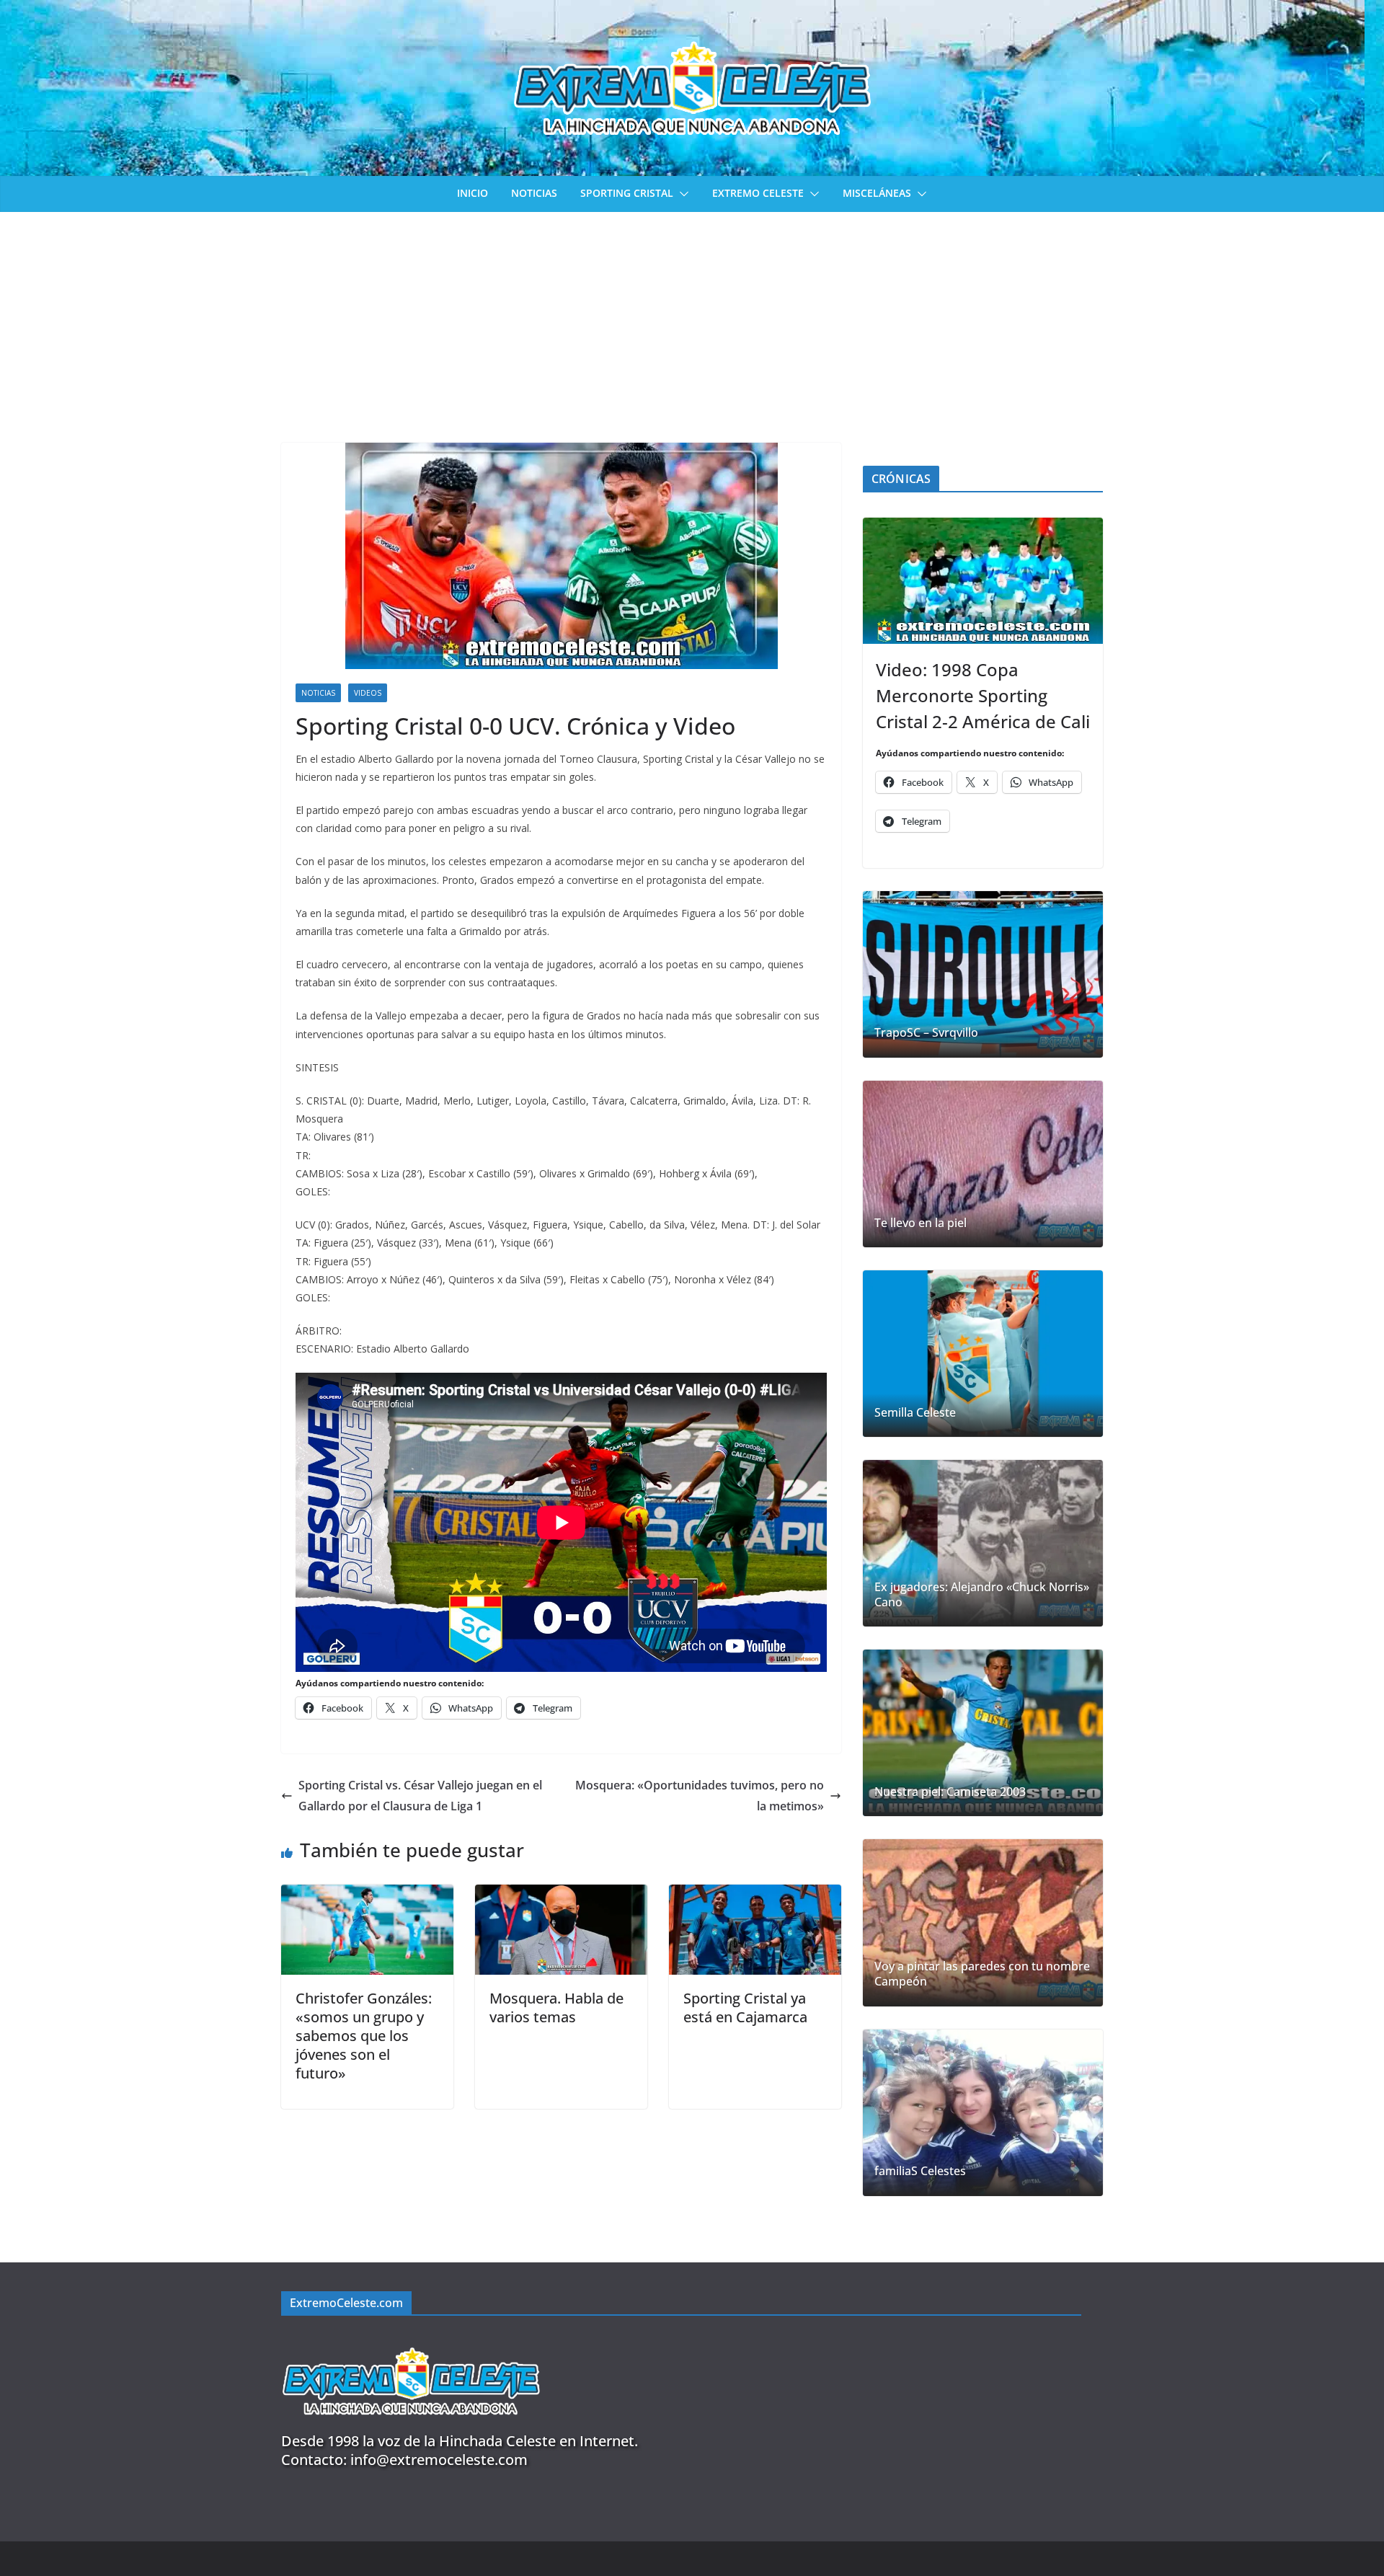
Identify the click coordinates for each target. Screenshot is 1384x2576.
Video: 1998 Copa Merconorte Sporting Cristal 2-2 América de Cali (983, 695)
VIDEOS (368, 693)
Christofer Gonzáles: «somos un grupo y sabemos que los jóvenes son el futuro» (364, 2036)
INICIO (473, 193)
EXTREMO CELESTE (758, 193)
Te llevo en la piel (921, 1223)
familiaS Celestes (920, 2171)
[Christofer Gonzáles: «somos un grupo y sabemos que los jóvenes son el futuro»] (367, 1895)
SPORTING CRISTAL (627, 193)
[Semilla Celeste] (983, 1354)
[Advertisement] (692, 320)
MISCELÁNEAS (877, 193)
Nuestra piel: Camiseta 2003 (950, 1792)
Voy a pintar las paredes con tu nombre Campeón (982, 1974)
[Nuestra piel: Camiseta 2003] (983, 1733)
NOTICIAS (534, 193)
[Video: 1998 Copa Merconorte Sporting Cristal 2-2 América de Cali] (983, 581)
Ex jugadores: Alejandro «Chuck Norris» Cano (982, 1595)
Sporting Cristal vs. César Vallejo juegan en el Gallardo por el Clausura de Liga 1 (420, 1796)
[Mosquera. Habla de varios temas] (561, 1895)
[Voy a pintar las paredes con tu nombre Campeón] (983, 1922)
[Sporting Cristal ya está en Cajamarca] (755, 1895)
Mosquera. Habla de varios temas (556, 2008)
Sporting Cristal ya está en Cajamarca (745, 2008)
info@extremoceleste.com (439, 2460)
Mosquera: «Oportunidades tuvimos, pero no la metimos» (700, 1796)
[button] (681, 194)
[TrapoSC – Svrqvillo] (983, 974)
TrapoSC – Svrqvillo (926, 1033)
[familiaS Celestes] (983, 2113)
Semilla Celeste (915, 1413)
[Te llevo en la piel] (983, 1164)
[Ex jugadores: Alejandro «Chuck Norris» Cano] (983, 1543)
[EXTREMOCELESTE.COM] (411, 2339)
